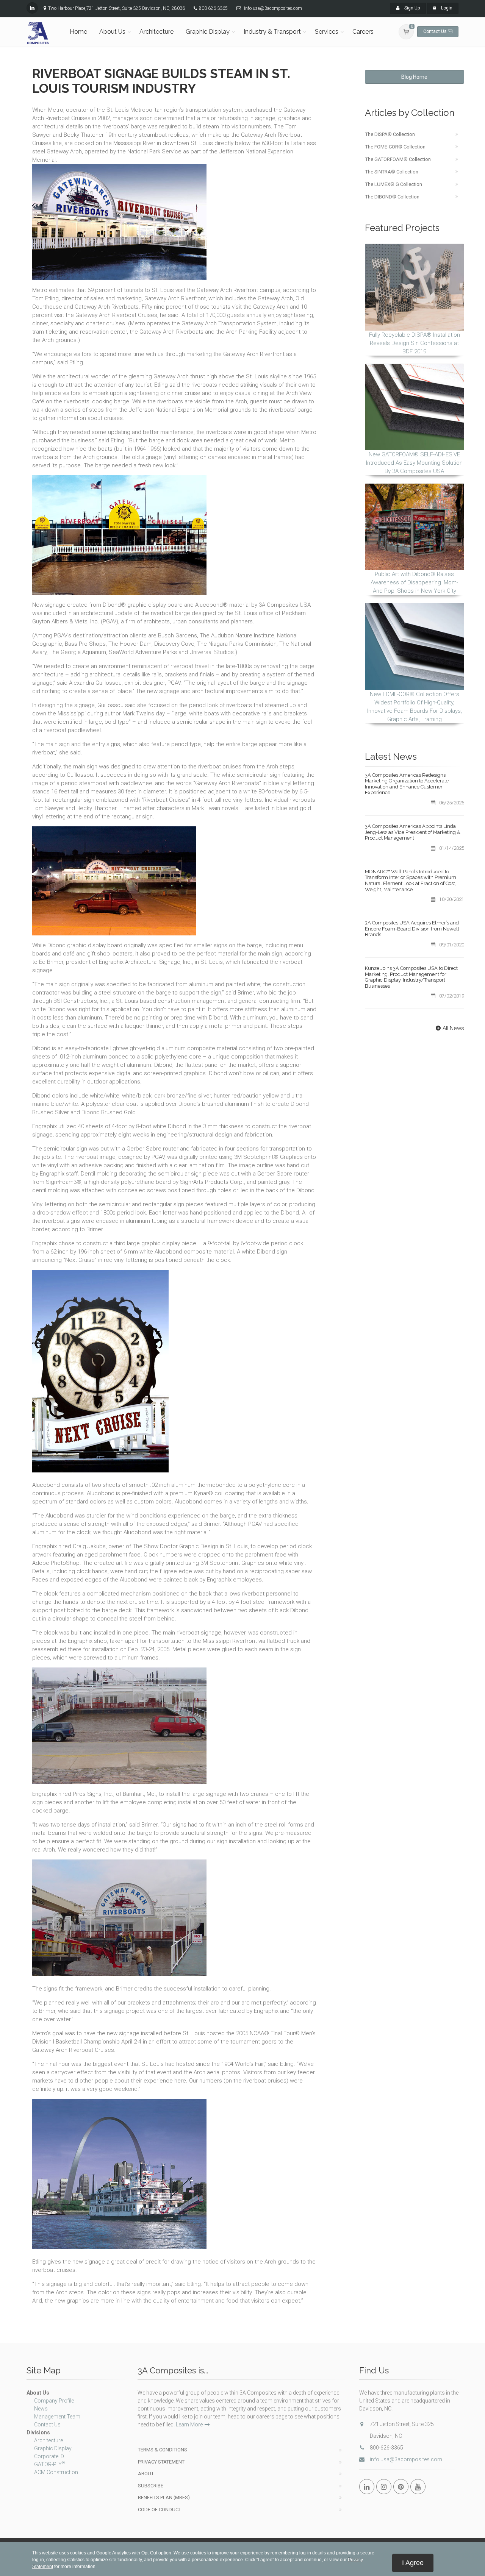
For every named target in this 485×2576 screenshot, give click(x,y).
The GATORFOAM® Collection (398, 159)
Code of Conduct (160, 2510)
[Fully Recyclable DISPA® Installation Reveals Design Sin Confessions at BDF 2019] (415, 287)
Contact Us (47, 2425)
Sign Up (411, 8)
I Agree (413, 2563)
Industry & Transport (272, 32)
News (41, 2409)
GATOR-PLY (49, 2464)
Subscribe (151, 2486)
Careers (363, 32)
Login (446, 8)
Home (78, 32)
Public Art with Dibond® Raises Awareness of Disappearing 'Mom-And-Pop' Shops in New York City (414, 582)
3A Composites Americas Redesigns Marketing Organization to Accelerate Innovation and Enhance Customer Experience (407, 784)
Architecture (156, 32)
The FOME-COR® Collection (395, 147)
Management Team (57, 2417)
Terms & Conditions (163, 2450)
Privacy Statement (161, 2462)
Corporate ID (49, 2456)
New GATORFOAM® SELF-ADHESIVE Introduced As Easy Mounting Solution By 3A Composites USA (414, 463)
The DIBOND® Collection (392, 197)
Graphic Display (208, 32)
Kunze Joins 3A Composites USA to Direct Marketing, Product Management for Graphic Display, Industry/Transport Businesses (411, 977)
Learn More (189, 2425)
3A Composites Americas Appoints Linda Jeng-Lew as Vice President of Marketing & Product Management (413, 832)
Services (327, 32)
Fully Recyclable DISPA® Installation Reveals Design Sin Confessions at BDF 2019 (415, 343)
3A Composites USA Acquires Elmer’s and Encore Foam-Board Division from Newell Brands (412, 929)
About (146, 2474)
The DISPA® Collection (390, 134)
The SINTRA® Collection (392, 172)
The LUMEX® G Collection (394, 184)
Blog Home (414, 77)
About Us (112, 32)
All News (453, 1028)
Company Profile (54, 2401)
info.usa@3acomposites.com (406, 2459)
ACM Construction (56, 2472)
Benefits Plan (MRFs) (164, 2497)
